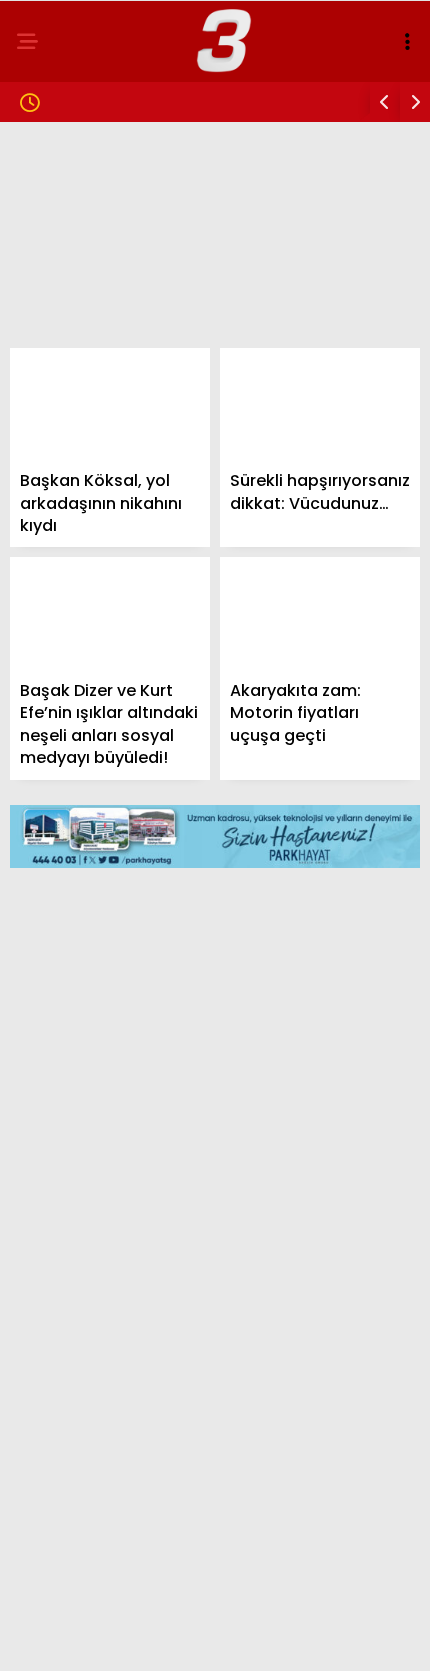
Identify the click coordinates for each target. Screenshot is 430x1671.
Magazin (62, 245)
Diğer (50, 529)
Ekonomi (62, 326)
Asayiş (55, 407)
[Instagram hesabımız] (205, 1638)
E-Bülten (63, 488)
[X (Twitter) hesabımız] (138, 1638)
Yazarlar (66, 448)
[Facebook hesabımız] (70, 1638)
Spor (49, 367)
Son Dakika (72, 205)
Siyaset (58, 286)
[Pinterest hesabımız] (273, 1638)
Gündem (60, 164)
